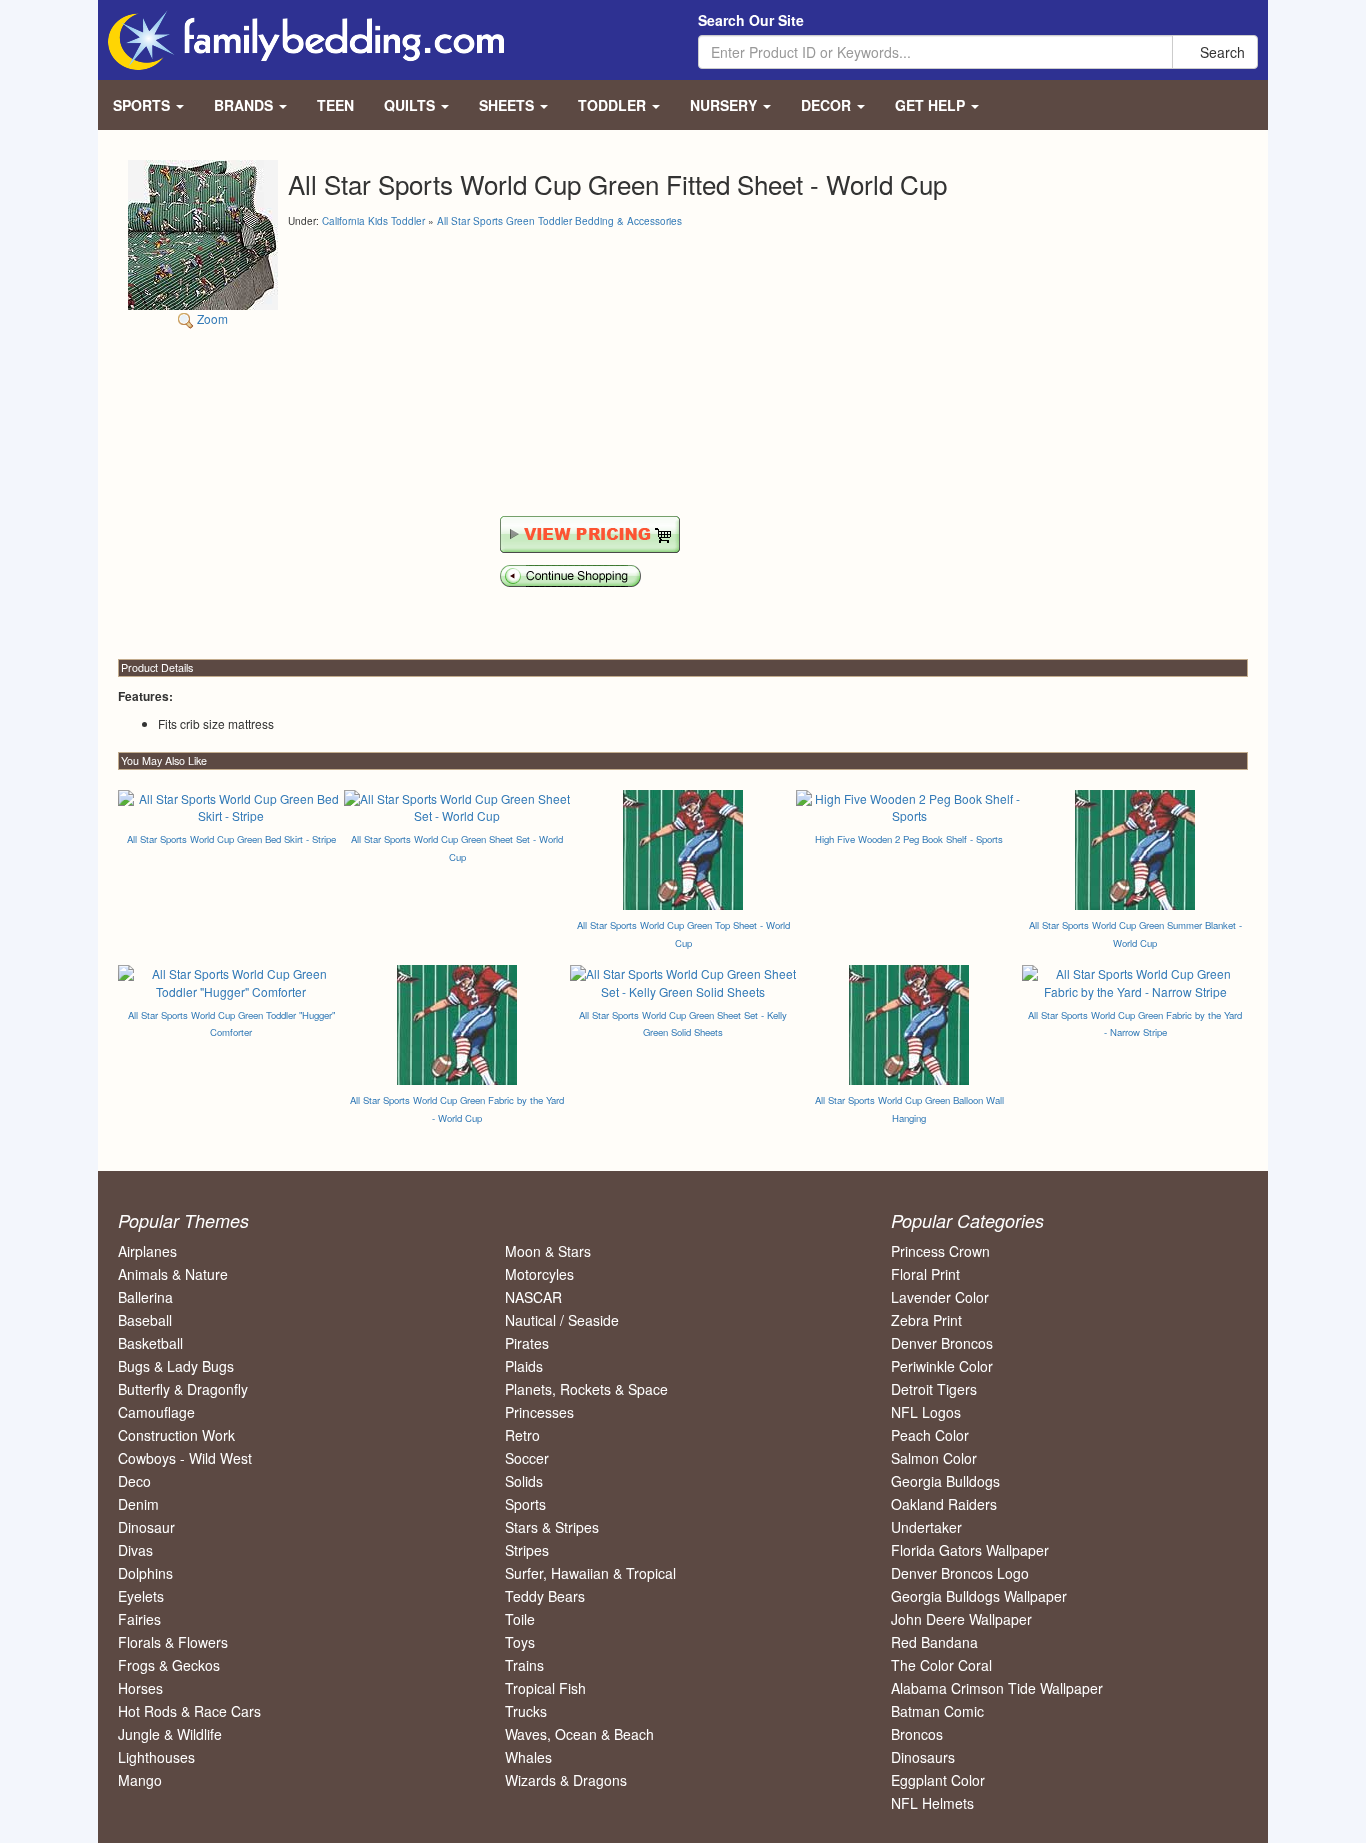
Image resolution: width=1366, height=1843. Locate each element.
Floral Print (925, 1274)
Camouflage (156, 1412)
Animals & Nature (173, 1274)
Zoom (211, 318)
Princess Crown (940, 1251)
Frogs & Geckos (169, 1665)
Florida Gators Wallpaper (970, 1550)
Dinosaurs (923, 1757)
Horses (140, 1688)
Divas (135, 1550)
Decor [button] (828, 105)
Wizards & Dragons (566, 1780)
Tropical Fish (545, 1688)
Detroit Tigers (934, 1389)
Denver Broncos (942, 1343)
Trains (524, 1665)
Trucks (526, 1711)
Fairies (139, 1619)
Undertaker (926, 1527)
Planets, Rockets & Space (586, 1389)
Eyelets (141, 1596)
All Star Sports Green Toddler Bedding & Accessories (559, 221)
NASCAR (533, 1297)
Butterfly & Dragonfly (183, 1389)
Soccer (527, 1458)
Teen (335, 105)
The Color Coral (941, 1665)
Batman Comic (937, 1711)
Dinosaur (146, 1527)
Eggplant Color (938, 1780)
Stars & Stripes (552, 1527)
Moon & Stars (548, 1251)
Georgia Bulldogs (945, 1481)
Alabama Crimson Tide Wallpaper (997, 1688)
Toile (520, 1619)
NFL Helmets (932, 1803)
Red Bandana (934, 1642)
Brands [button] (245, 105)
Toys (520, 1642)
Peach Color (930, 1435)
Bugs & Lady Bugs (176, 1366)
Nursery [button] (725, 105)
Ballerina (145, 1297)
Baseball (145, 1320)
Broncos (917, 1734)
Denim (138, 1504)
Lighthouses (156, 1757)
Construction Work (176, 1435)
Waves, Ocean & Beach (579, 1734)
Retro (522, 1435)
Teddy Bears (545, 1596)
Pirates (527, 1343)
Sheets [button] (508, 105)
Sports (525, 1504)
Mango (140, 1780)
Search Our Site (751, 20)
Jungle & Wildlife (170, 1734)
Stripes (527, 1550)
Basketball (150, 1343)
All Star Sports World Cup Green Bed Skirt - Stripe (231, 839)
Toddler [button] (614, 105)
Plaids (524, 1366)
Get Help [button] (932, 105)
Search (1220, 52)
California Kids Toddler (373, 221)
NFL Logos (926, 1412)
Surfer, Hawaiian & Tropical (590, 1573)
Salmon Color (934, 1458)
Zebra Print (926, 1320)
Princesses (539, 1412)
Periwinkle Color (942, 1366)
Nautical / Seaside (562, 1320)
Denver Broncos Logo (960, 1573)
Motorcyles (539, 1274)
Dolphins (145, 1573)
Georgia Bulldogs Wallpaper (979, 1596)
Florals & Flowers (173, 1642)
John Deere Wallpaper (961, 1619)
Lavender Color (940, 1297)
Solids (524, 1481)
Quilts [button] (411, 105)
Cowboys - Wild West (185, 1458)
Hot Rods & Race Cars (189, 1711)
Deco (134, 1481)
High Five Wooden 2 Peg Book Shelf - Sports (909, 839)
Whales (528, 1757)
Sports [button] (143, 105)
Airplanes (147, 1251)
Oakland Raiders (944, 1504)
